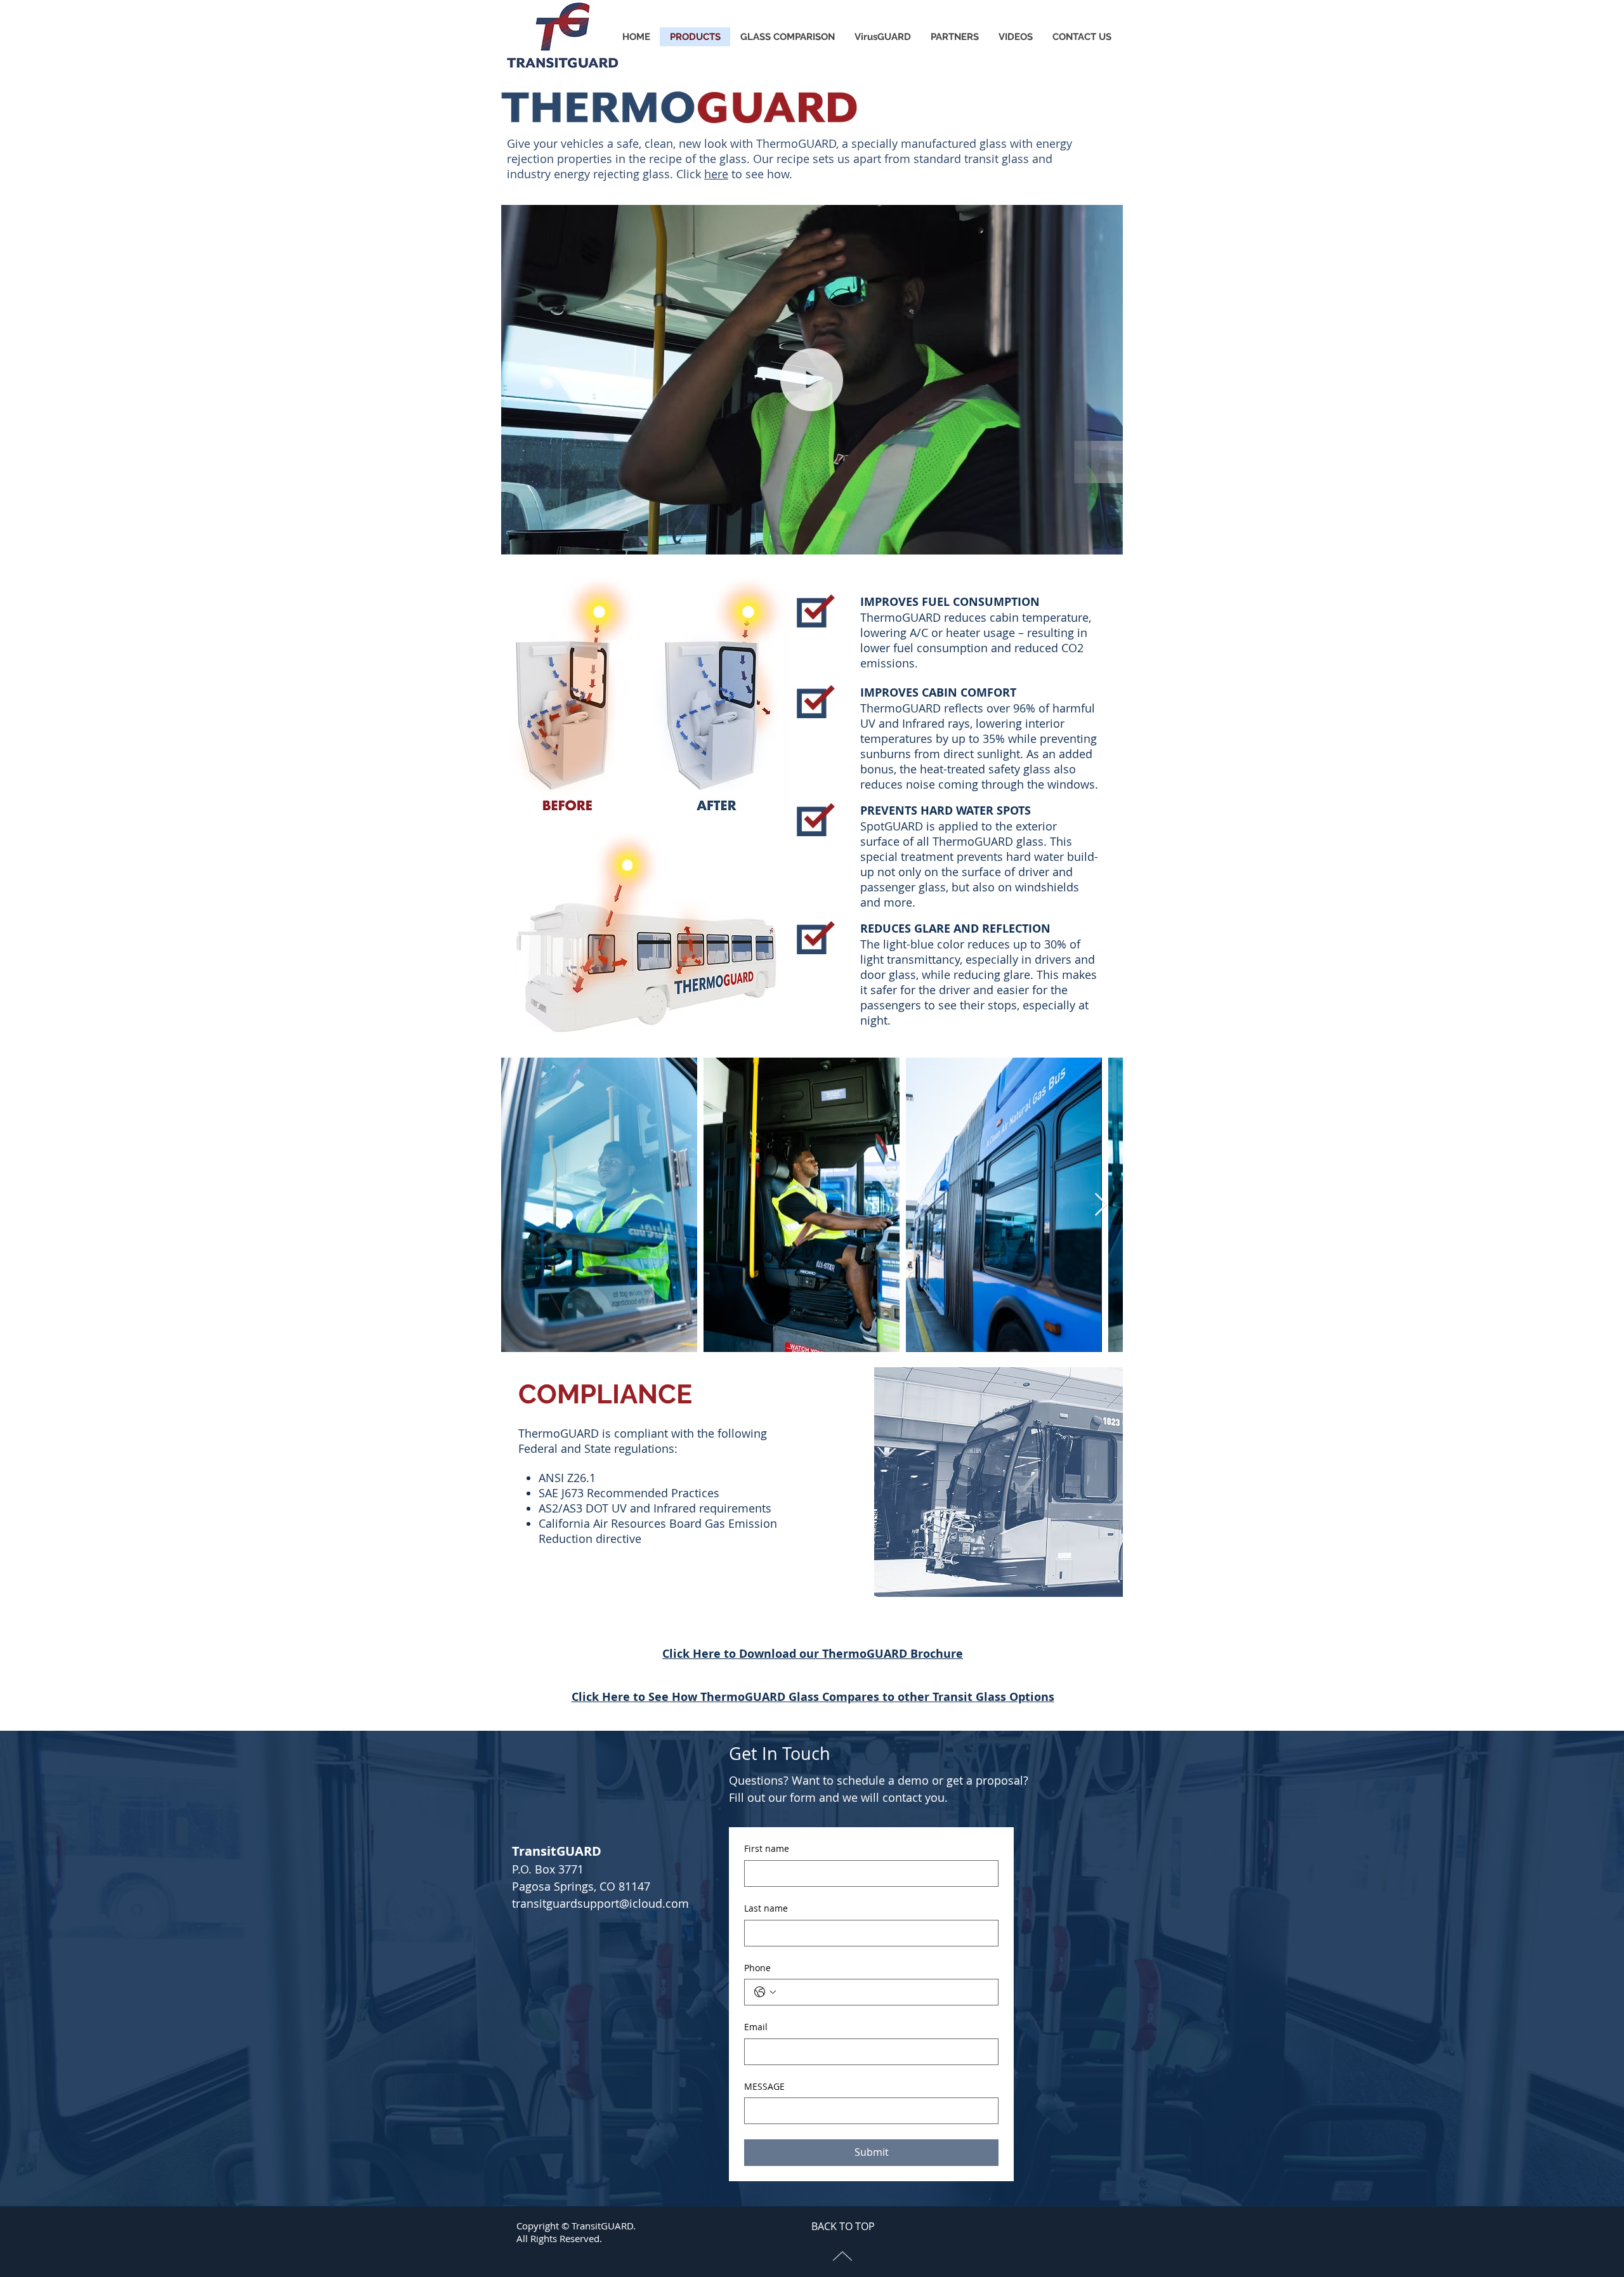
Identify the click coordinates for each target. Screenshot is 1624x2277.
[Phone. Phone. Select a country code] (765, 1992)
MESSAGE (764, 2086)
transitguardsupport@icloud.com (600, 1903)
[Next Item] (1101, 1205)
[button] (1107, 541)
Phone (757, 1968)
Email (756, 2027)
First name (767, 1848)
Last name (766, 1908)
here (716, 174)
